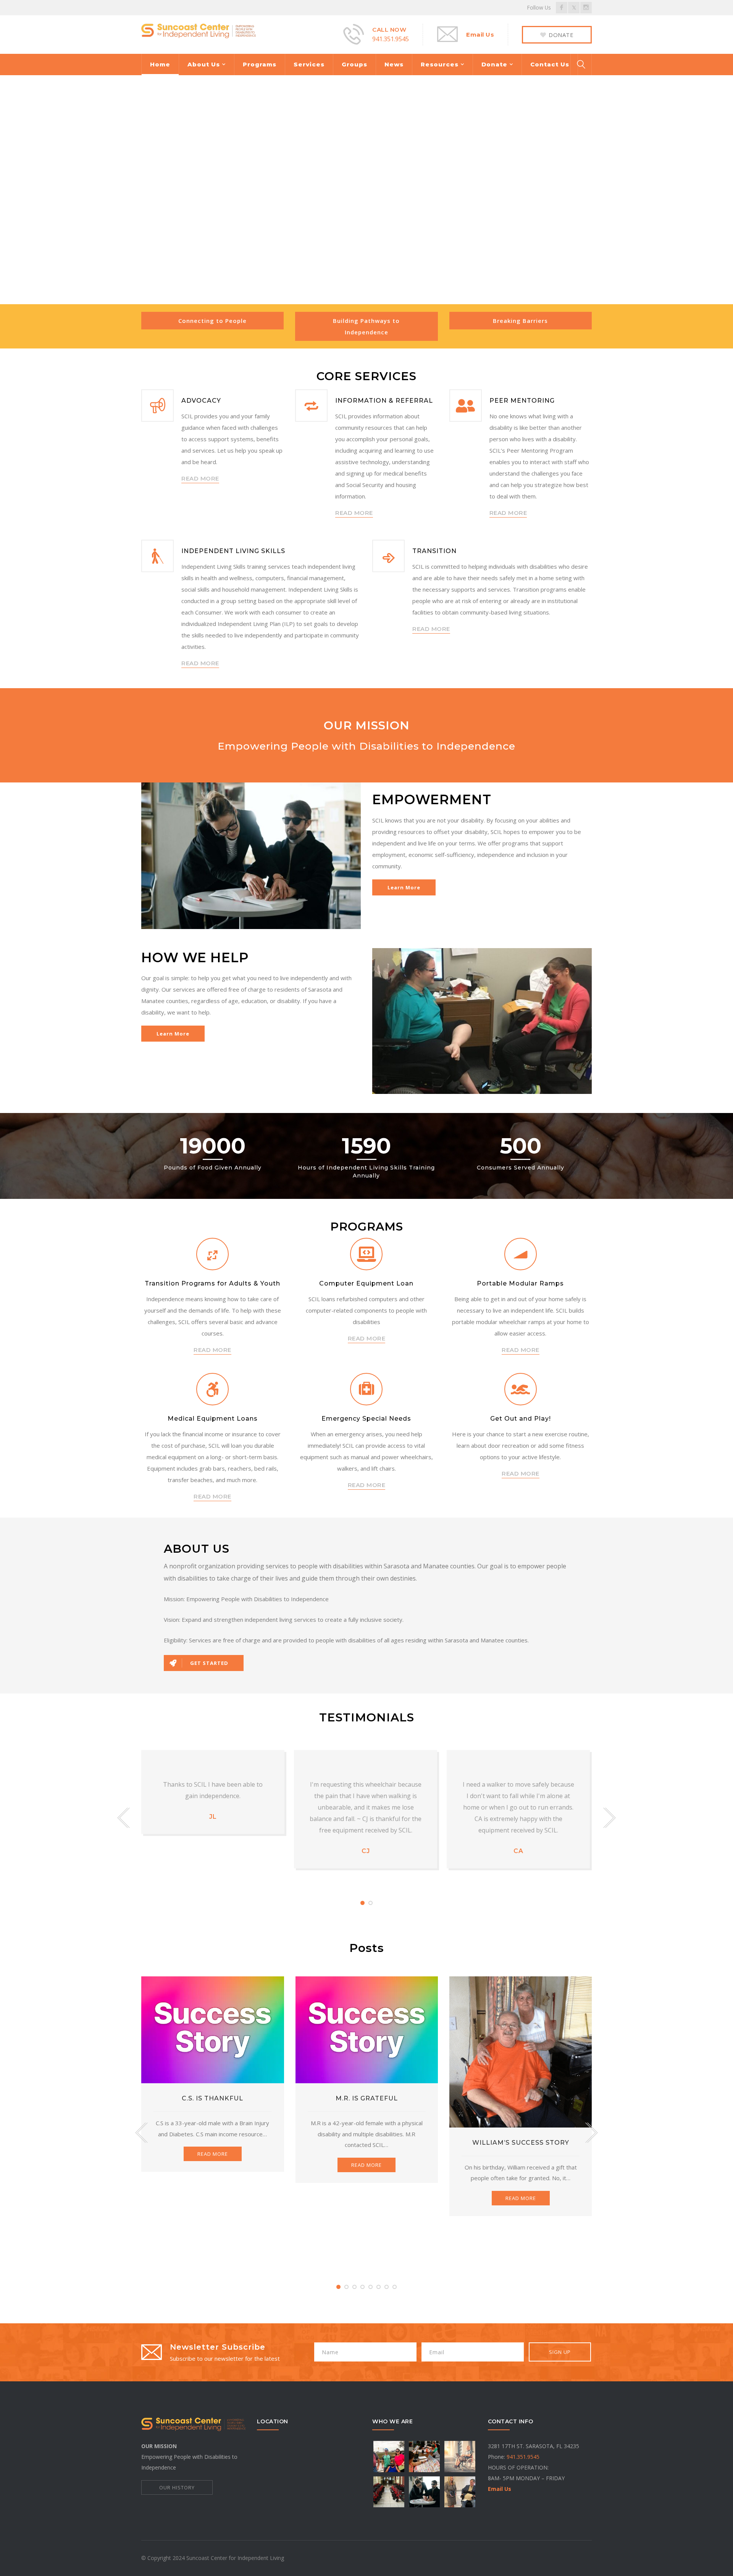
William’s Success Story (367, 2143)
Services (309, 64)
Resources (440, 64)
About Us (204, 64)
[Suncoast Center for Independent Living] (199, 30)
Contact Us (550, 64)
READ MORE (200, 478)
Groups (354, 64)
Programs (260, 64)
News (394, 64)
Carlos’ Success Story (521, 2131)
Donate (494, 64)
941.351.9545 (391, 39)
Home (160, 64)
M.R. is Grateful (213, 2098)
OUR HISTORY (177, 2487)
